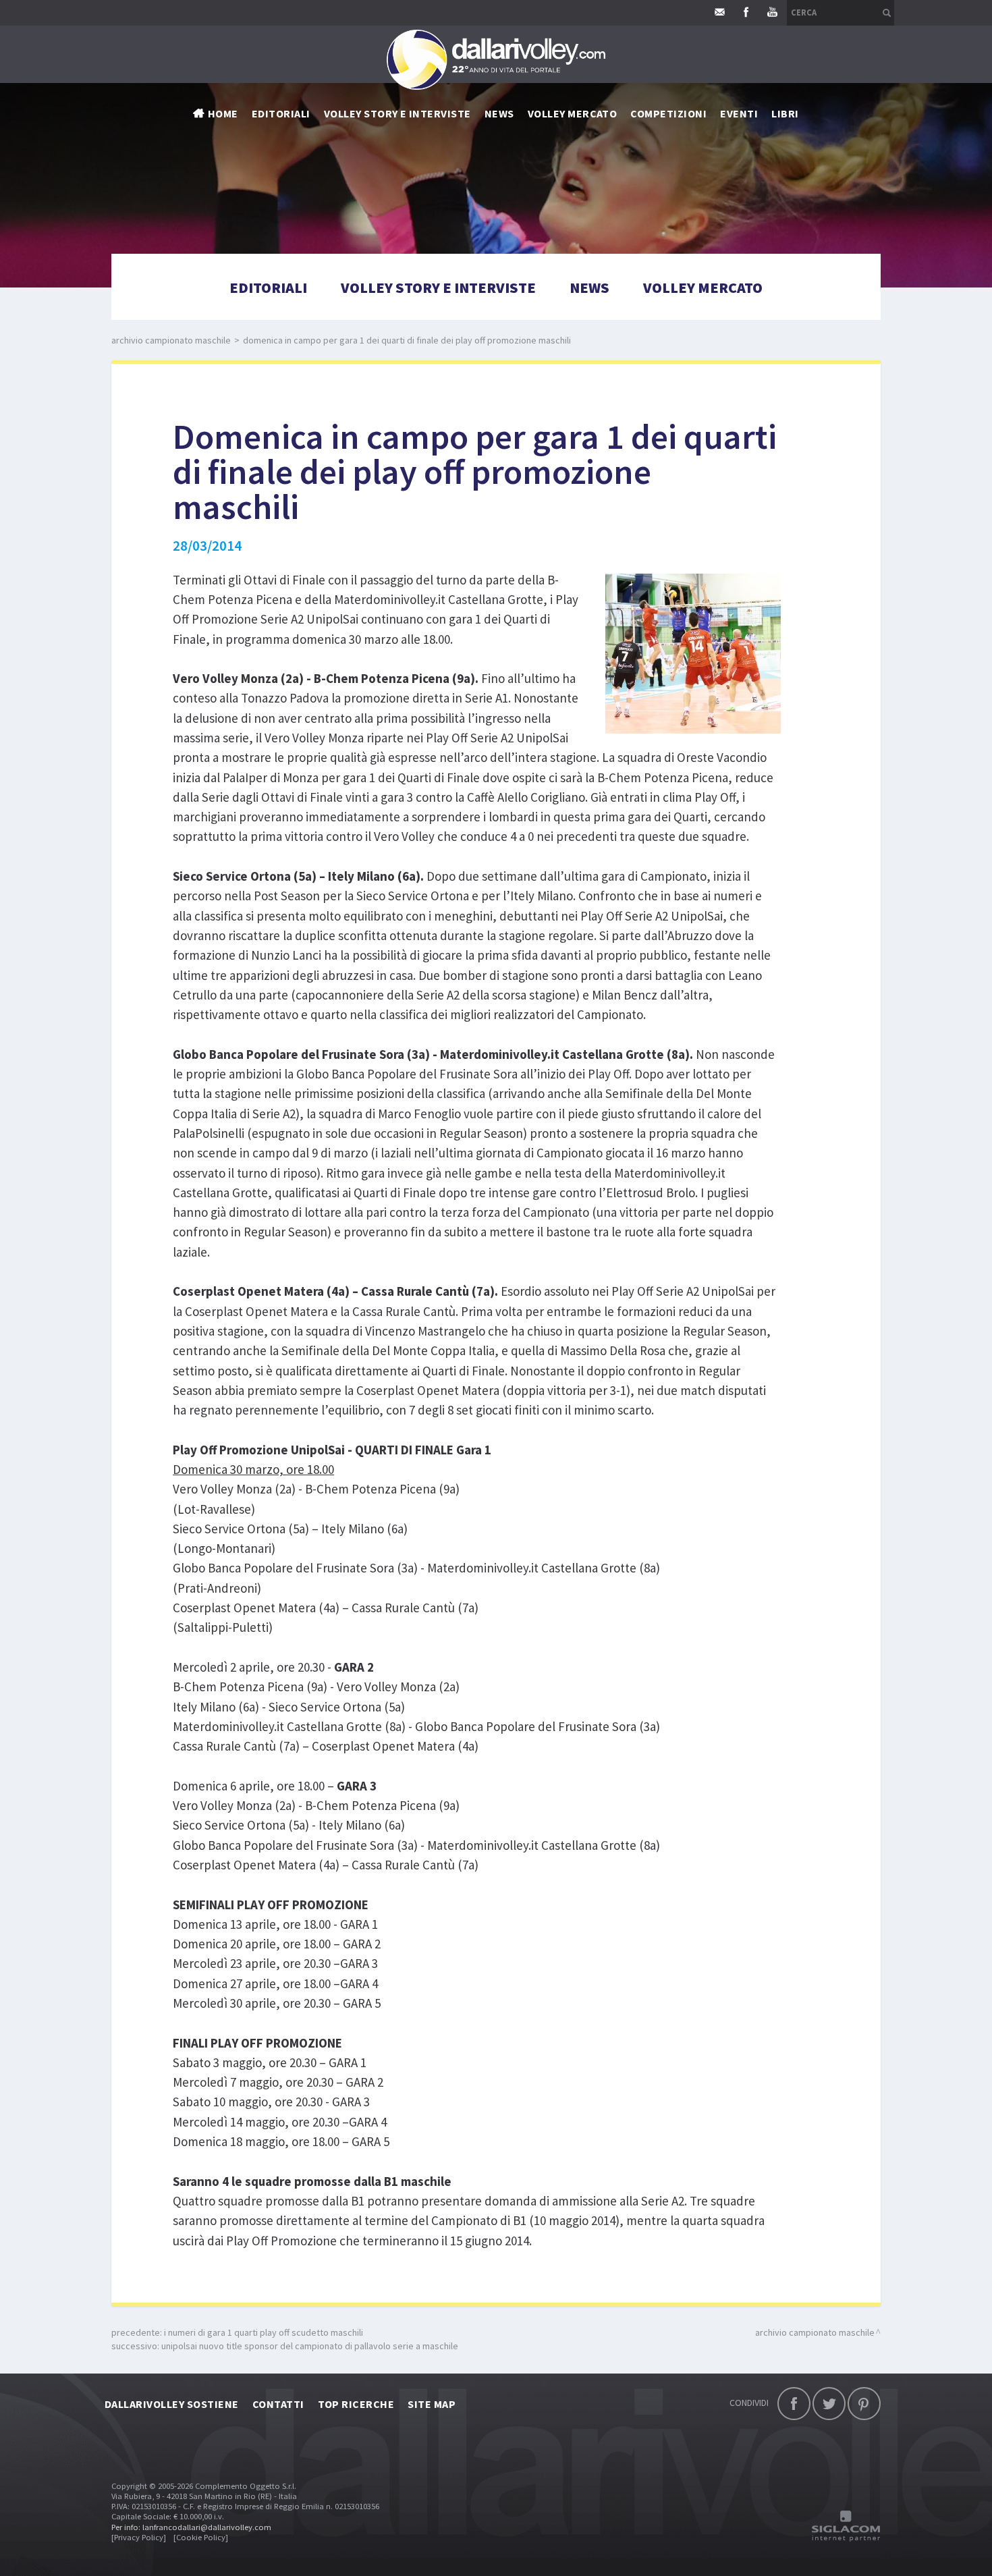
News (589, 287)
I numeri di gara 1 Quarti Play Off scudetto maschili (264, 2332)
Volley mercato (573, 113)
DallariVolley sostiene (172, 2404)
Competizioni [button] (668, 113)
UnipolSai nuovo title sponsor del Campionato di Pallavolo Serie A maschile (310, 2346)
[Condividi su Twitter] (829, 2404)
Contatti (278, 2404)
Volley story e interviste (397, 113)
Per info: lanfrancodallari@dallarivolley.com (191, 2527)
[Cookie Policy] (201, 2537)
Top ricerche (356, 2404)
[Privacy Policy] (139, 2537)
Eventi (739, 113)
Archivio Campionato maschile (171, 340)
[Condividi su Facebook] (794, 2404)
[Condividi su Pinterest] (864, 2404)
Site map (432, 2404)
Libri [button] (785, 113)
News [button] (499, 113)
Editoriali (281, 113)
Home (223, 113)
